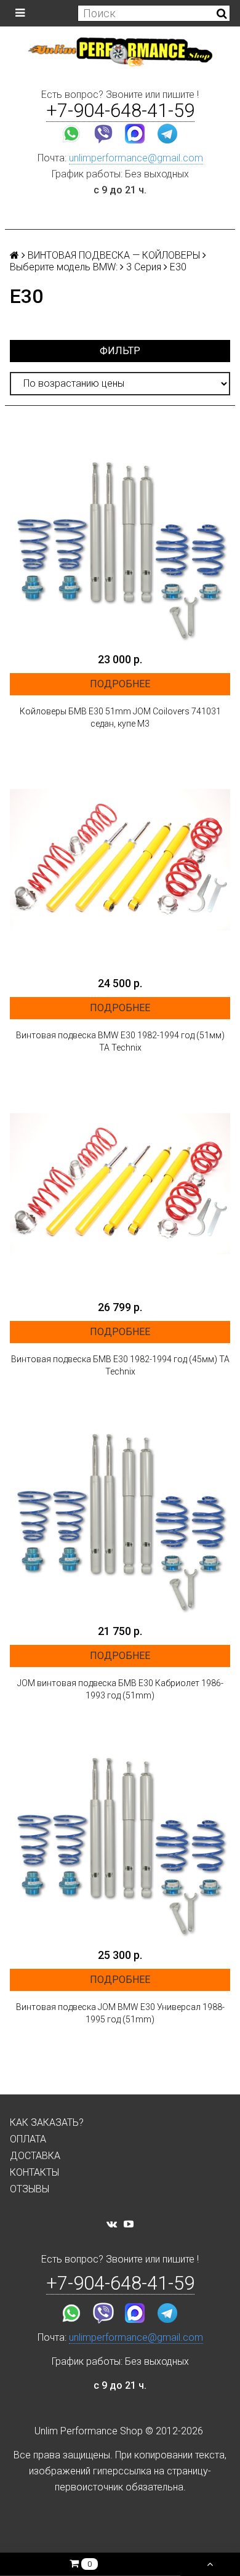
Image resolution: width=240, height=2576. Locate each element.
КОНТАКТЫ (34, 2172)
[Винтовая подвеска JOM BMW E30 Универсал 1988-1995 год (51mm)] (120, 1831)
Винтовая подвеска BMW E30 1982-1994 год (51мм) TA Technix (120, 1041)
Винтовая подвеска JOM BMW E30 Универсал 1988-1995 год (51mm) (120, 2013)
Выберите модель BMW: (64, 267)
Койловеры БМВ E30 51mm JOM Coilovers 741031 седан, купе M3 (120, 717)
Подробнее (120, 684)
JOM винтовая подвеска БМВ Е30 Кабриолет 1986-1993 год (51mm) (120, 1689)
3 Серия (144, 267)
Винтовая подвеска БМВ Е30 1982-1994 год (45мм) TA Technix (120, 1365)
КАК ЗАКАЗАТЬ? (47, 2122)
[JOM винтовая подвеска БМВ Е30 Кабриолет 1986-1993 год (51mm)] (120, 1508)
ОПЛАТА (28, 2139)
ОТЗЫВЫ (30, 2189)
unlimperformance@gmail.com (136, 158)
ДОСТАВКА (35, 2156)
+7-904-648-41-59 (120, 111)
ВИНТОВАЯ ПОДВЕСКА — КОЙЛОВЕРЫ (114, 255)
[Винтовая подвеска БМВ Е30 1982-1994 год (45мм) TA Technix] (120, 1184)
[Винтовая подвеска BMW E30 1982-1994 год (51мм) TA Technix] (120, 860)
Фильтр (120, 351)
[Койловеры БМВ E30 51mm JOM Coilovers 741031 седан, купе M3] (120, 536)
